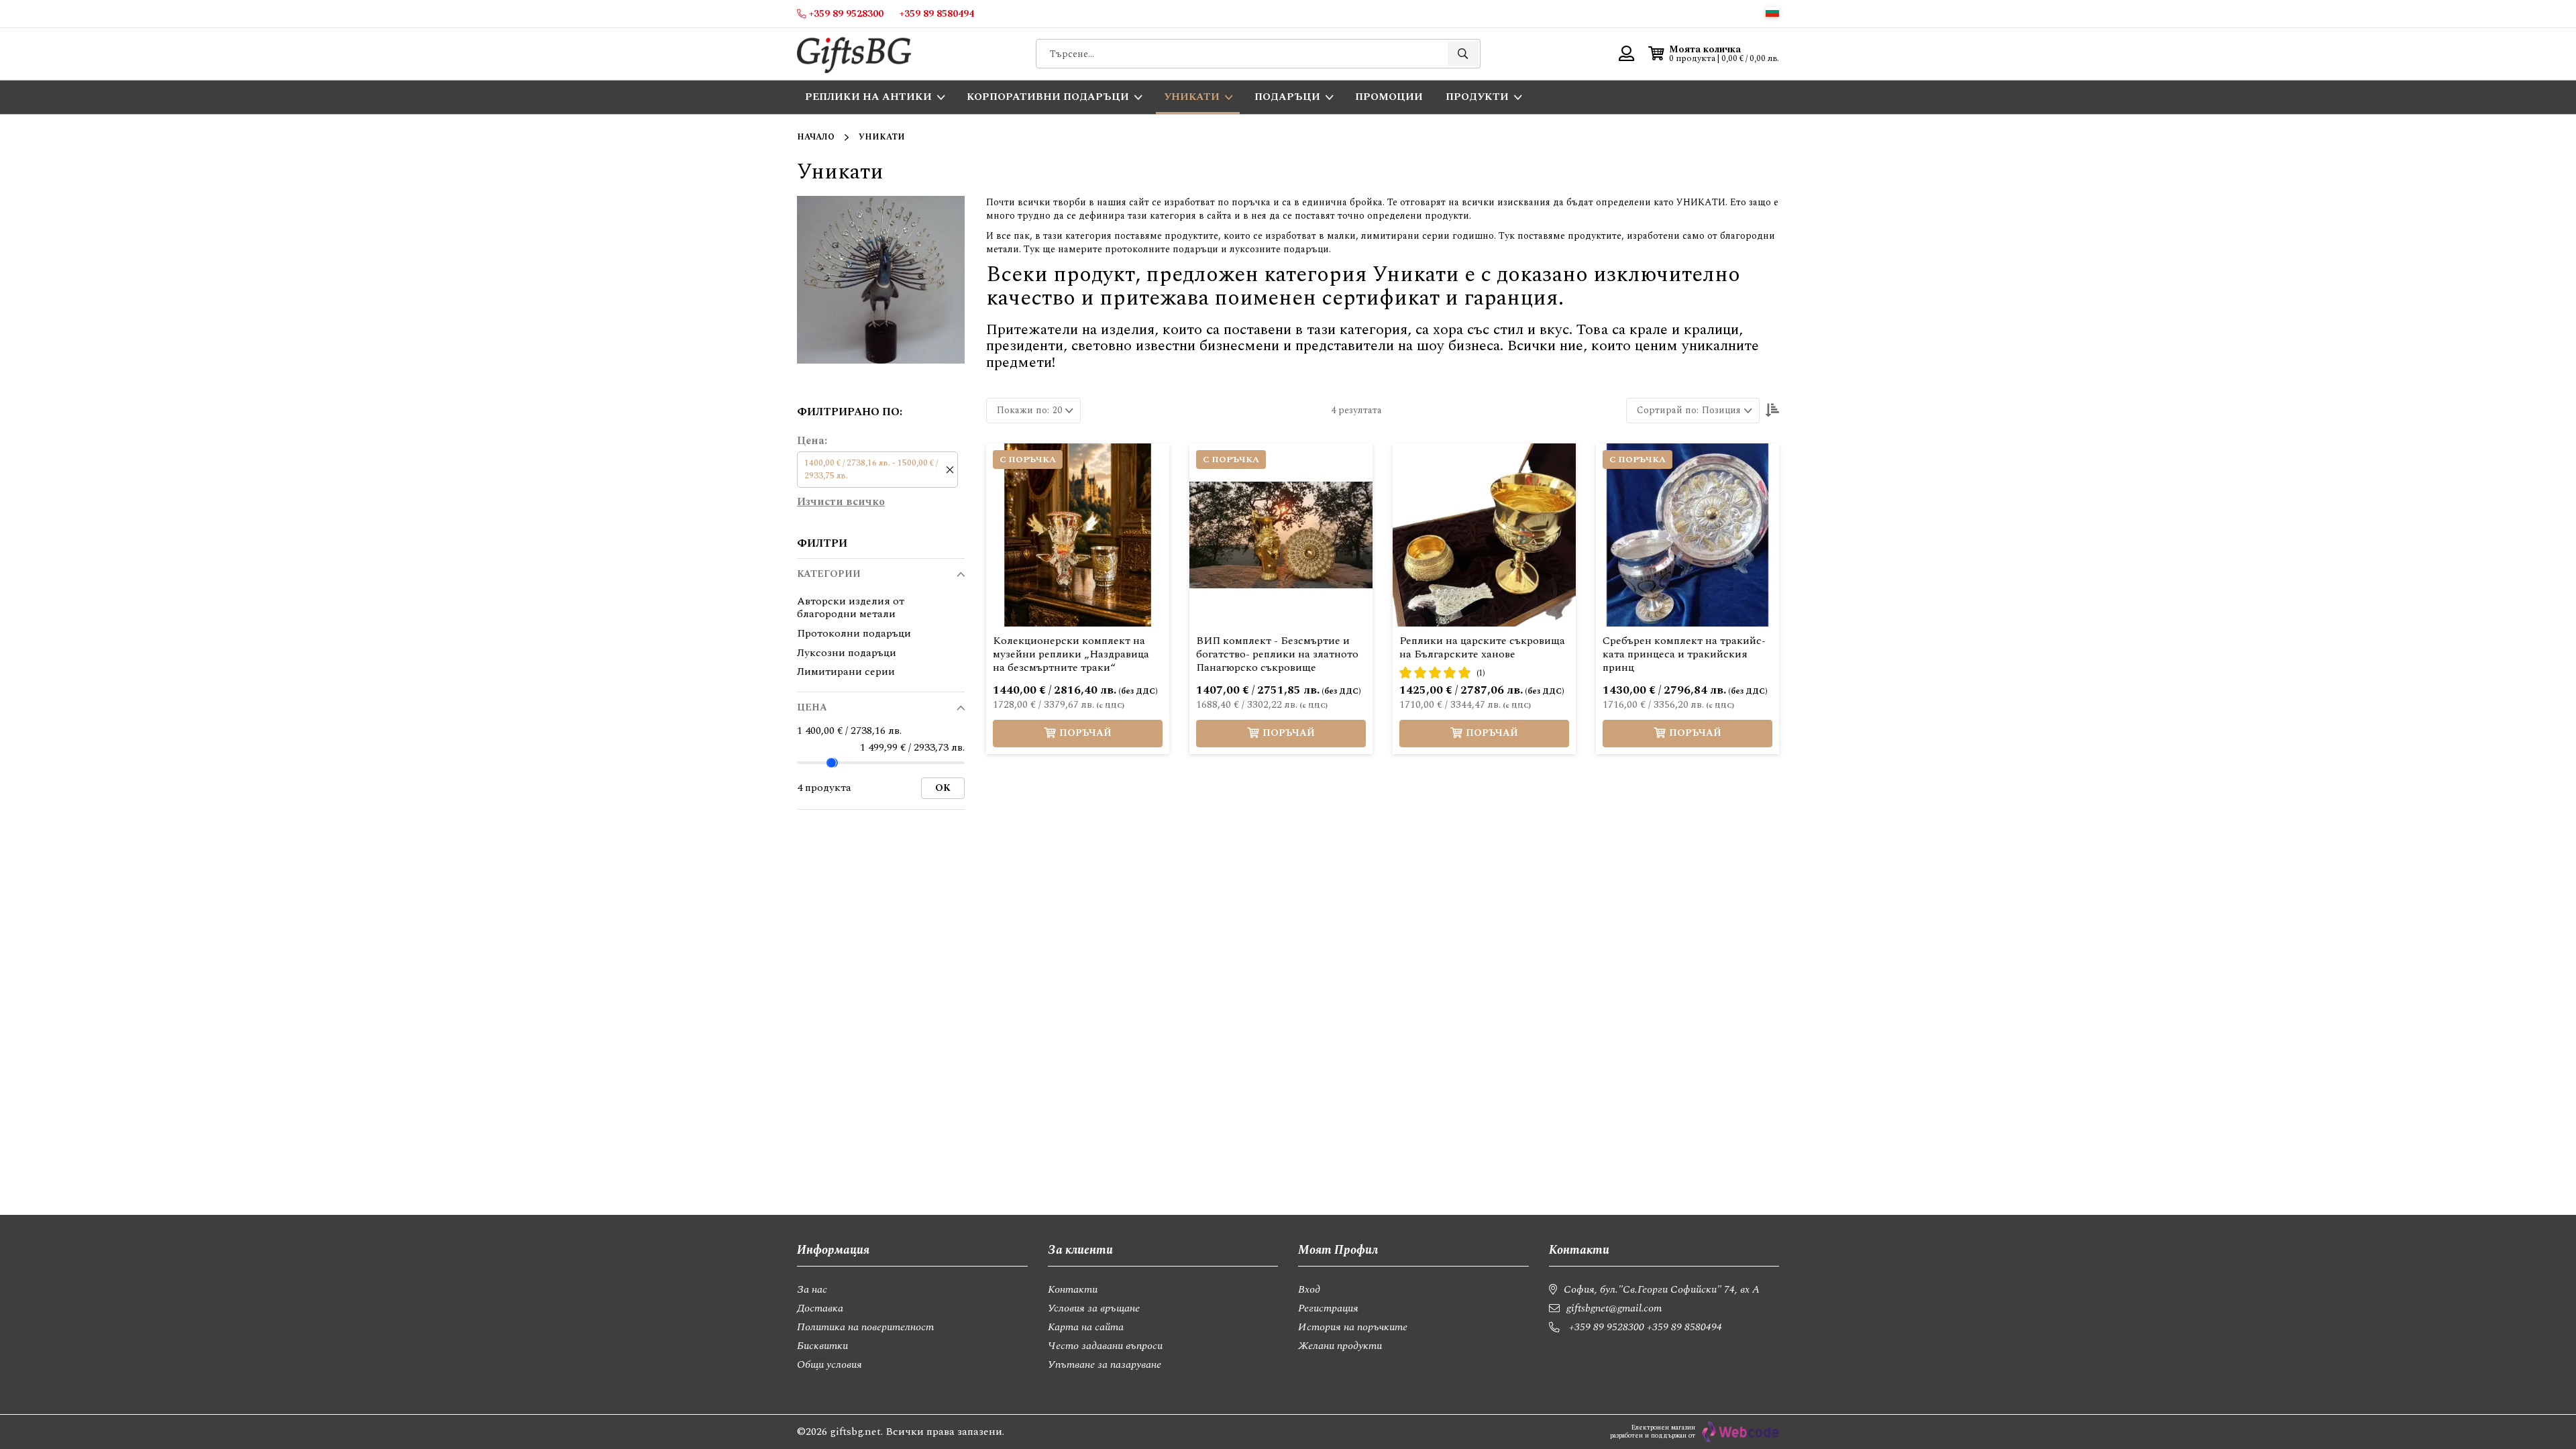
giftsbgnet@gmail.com (1614, 1308)
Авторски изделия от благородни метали (851, 608)
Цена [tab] (812, 707)
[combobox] (1258, 54)
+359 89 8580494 (1684, 1327)
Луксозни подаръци (847, 653)
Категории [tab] (829, 574)
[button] (1772, 12)
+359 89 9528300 (1607, 1327)
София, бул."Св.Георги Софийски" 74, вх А (1662, 1289)
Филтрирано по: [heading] (850, 412)
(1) (1481, 673)
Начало (816, 137)
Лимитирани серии (846, 672)
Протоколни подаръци (854, 634)
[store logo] (854, 54)
